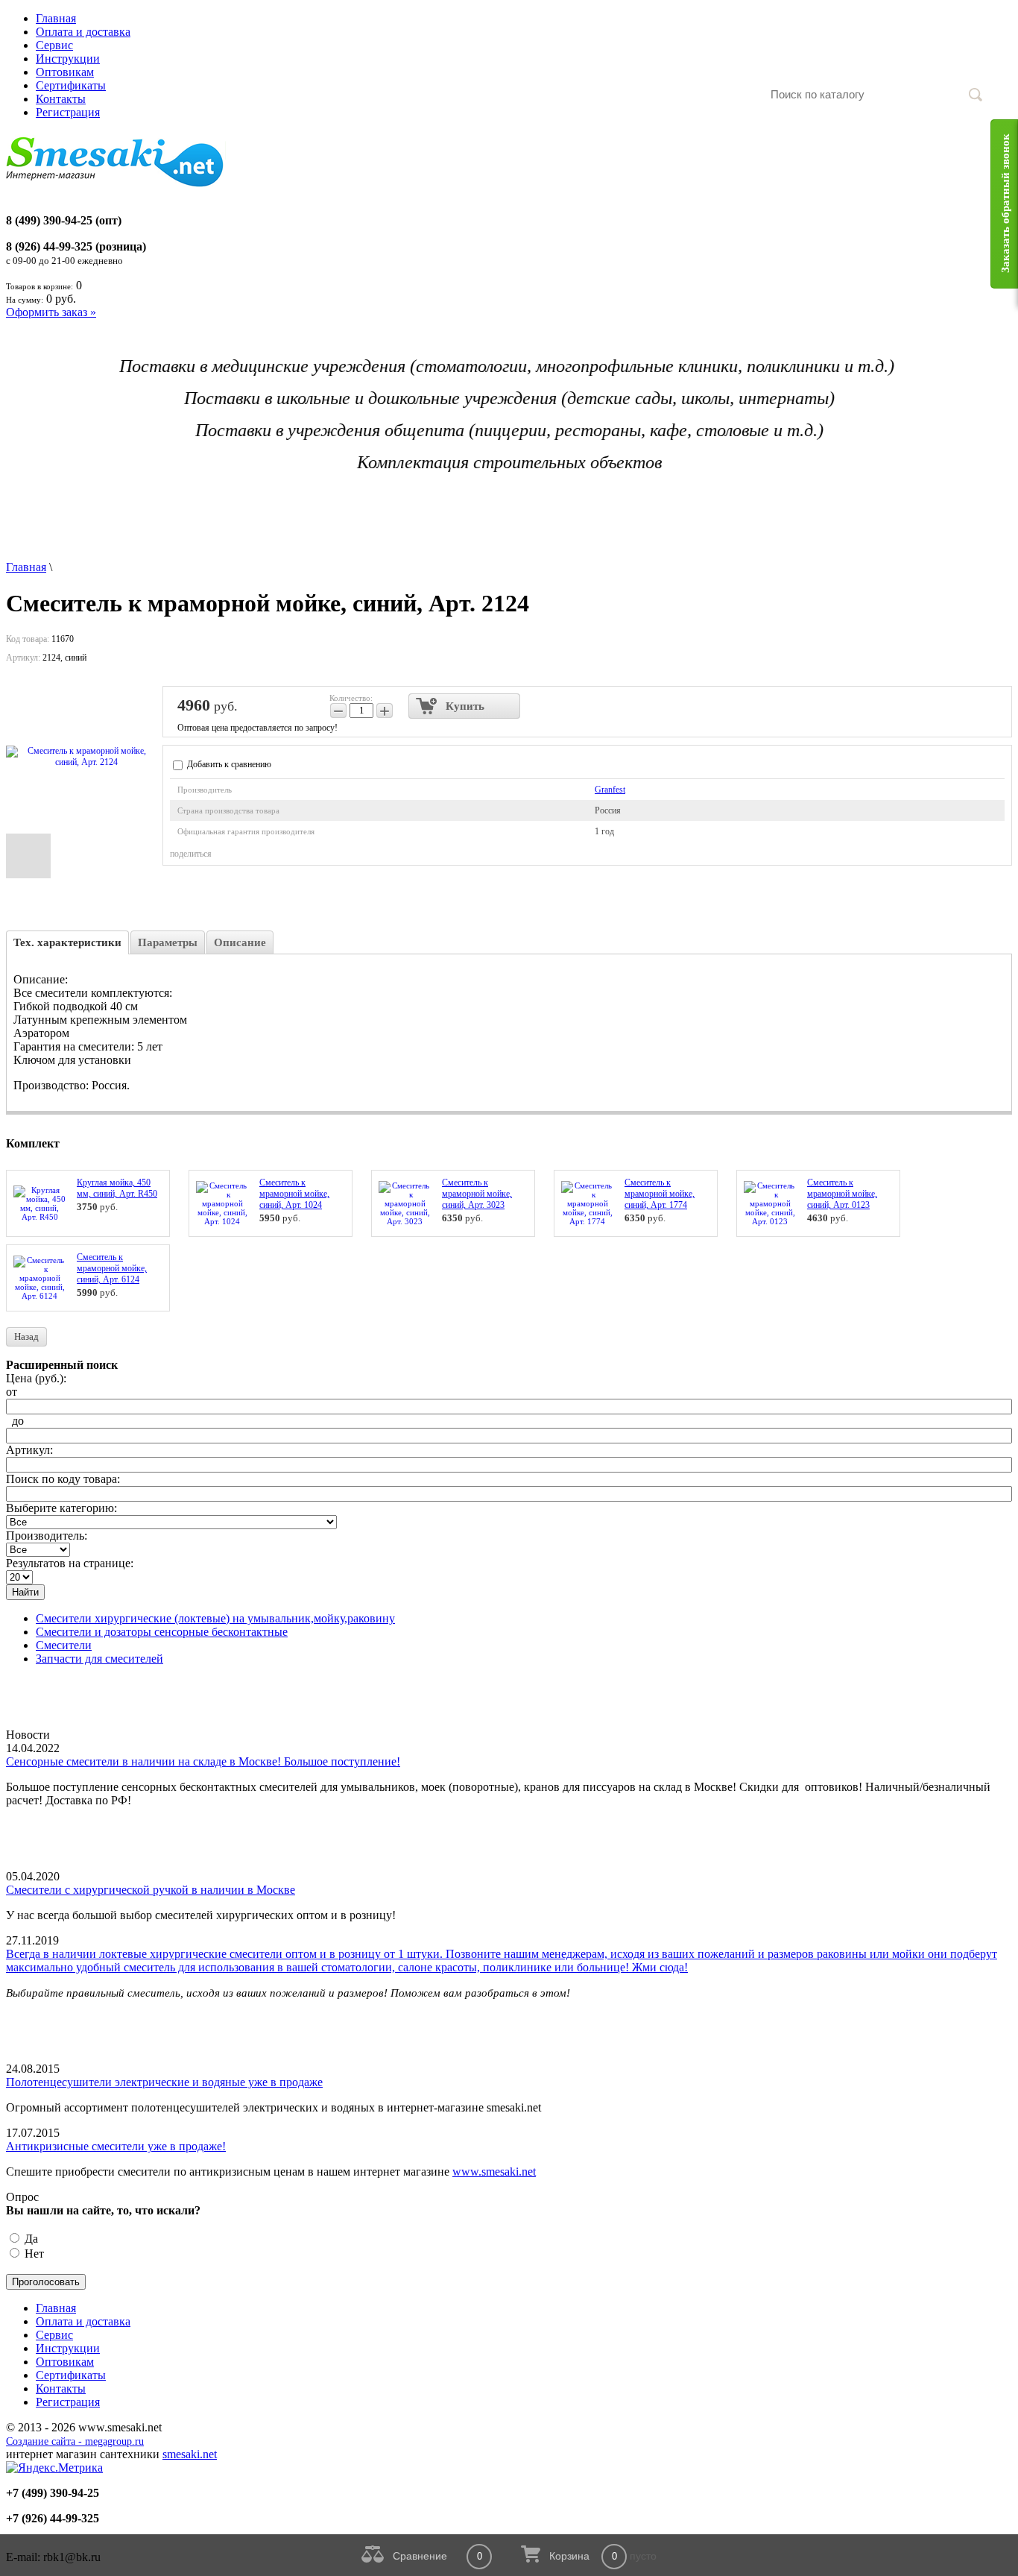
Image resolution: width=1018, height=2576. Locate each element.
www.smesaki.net (494, 2172)
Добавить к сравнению (228, 764)
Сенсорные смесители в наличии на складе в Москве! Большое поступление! (203, 1761)
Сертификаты (71, 85)
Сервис (54, 45)
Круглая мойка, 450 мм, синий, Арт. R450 (117, 1188)
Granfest (610, 790)
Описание (240, 942)
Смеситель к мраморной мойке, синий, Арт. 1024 (294, 1194)
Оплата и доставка (83, 32)
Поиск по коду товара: (63, 1479)
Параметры (168, 942)
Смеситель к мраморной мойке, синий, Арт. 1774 (660, 1194)
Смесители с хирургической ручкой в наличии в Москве (151, 1890)
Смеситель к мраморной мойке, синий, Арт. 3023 (477, 1194)
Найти (25, 1592)
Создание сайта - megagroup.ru (75, 2441)
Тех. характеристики (67, 942)
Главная (56, 18)
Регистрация (68, 112)
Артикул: (29, 1450)
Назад (26, 1336)
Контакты (61, 99)
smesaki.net (190, 2454)
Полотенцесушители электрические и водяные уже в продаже (164, 2082)
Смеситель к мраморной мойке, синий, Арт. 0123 (842, 1194)
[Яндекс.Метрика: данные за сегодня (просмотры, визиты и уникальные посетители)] (54, 2468)
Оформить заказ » (51, 312)
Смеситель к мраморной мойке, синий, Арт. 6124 (112, 1268)
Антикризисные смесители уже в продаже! (116, 2146)
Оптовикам (65, 72)
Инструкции (68, 59)
